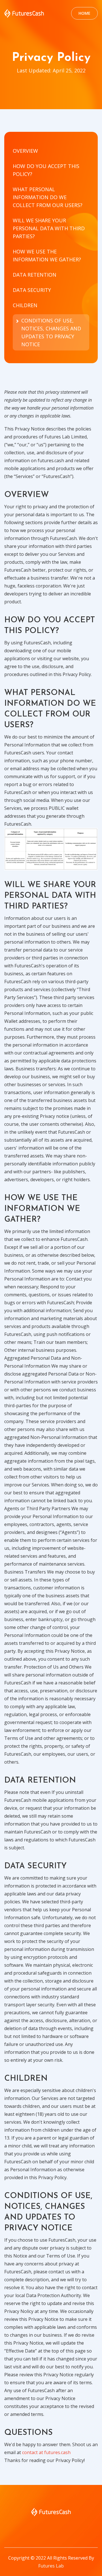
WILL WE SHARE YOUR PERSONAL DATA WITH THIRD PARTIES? (49, 228)
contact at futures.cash (46, 2452)
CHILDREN (25, 305)
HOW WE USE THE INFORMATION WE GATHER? (47, 255)
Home (84, 13)
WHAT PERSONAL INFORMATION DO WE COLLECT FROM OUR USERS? (48, 197)
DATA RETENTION (35, 275)
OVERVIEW (25, 151)
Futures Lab (51, 2566)
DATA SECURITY (32, 290)
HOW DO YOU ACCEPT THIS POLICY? (46, 170)
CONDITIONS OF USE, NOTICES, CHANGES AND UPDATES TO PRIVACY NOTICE (51, 332)
